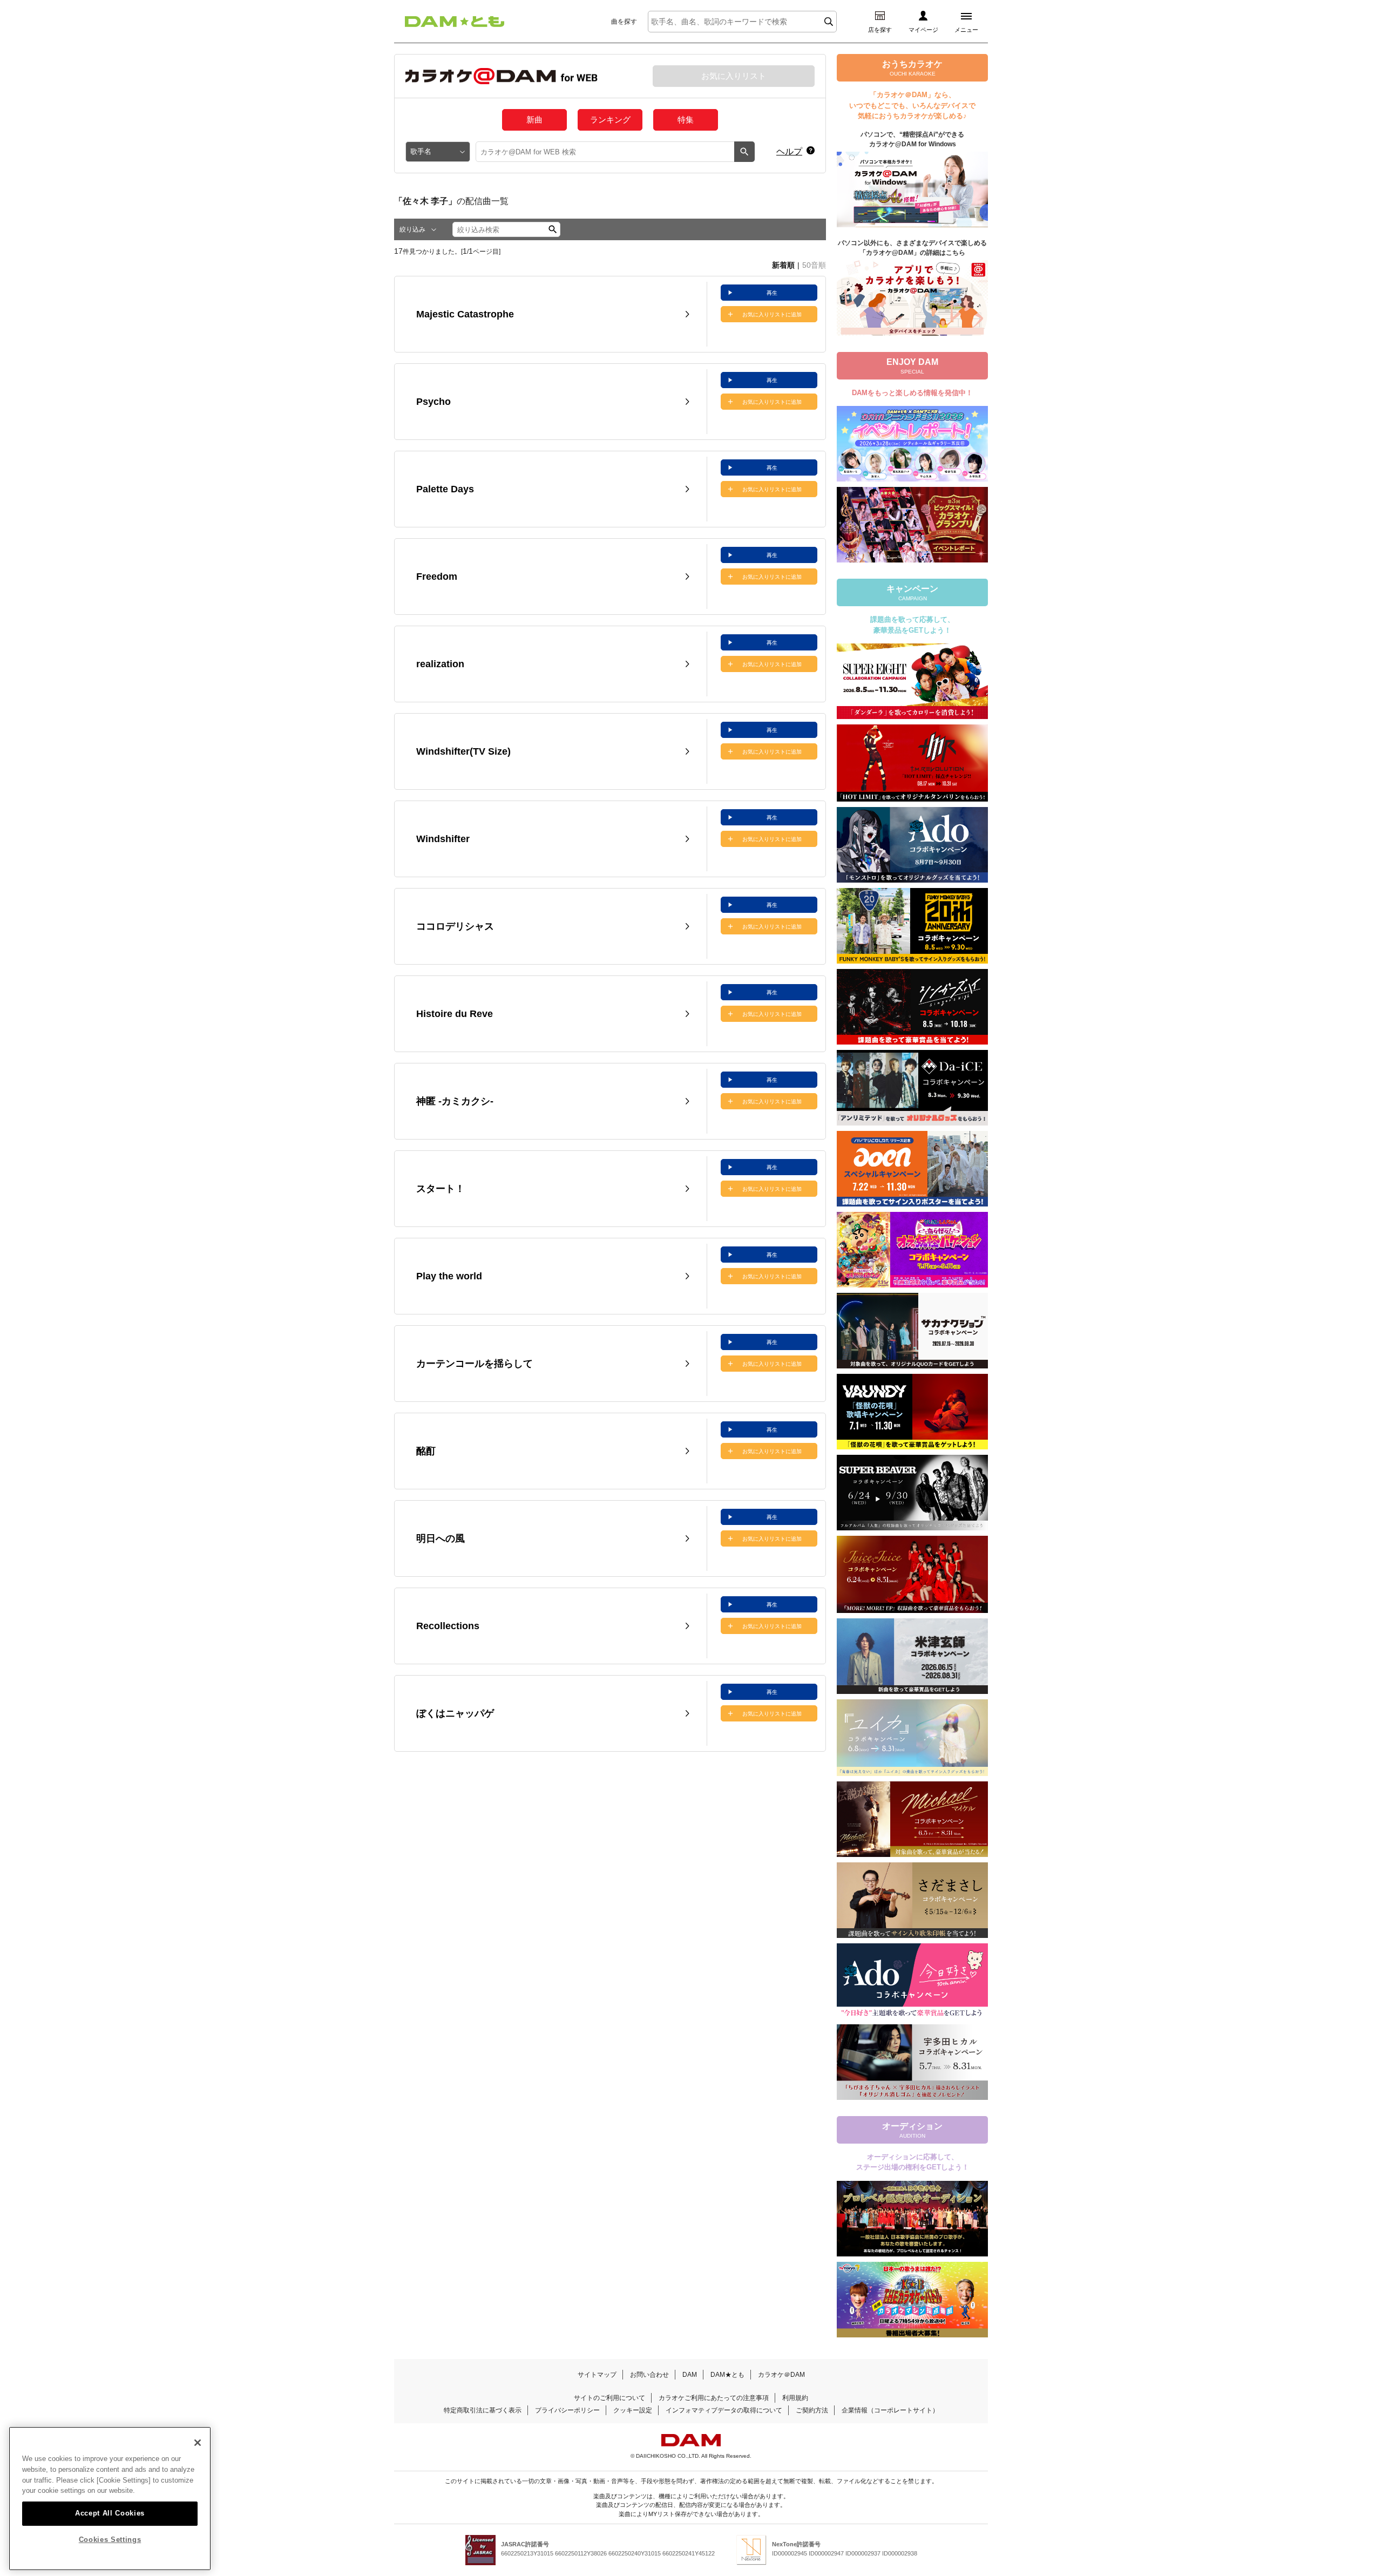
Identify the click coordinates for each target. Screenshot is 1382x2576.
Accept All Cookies (110, 2513)
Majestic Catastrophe (465, 314)
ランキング (610, 120)
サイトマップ (597, 2375)
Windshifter (443, 839)
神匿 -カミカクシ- (455, 1101)
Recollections (448, 1626)
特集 (686, 120)
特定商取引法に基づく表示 (483, 2410)
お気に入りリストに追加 (772, 314)
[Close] (198, 2443)
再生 (772, 293)
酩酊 (426, 1451)
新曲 (534, 120)
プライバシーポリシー (567, 2410)
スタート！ (441, 1189)
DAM (690, 2375)
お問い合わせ (649, 2375)
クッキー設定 (633, 2410)
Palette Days (445, 489)
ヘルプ (789, 151)
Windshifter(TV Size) (463, 751)
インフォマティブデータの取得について (724, 2410)
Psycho (433, 402)
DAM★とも (727, 2375)
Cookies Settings (110, 2540)
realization (440, 664)
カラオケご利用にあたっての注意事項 (714, 2398)
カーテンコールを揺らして (475, 1364)
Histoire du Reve (455, 1014)
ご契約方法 (812, 2410)
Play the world (449, 1276)
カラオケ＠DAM (781, 2375)
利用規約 (795, 2398)
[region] (110, 2499)
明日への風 (441, 1538)
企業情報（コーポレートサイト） (890, 2410)
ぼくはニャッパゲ (455, 1713)
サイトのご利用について (609, 2398)
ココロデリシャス (455, 926)
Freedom (437, 577)
